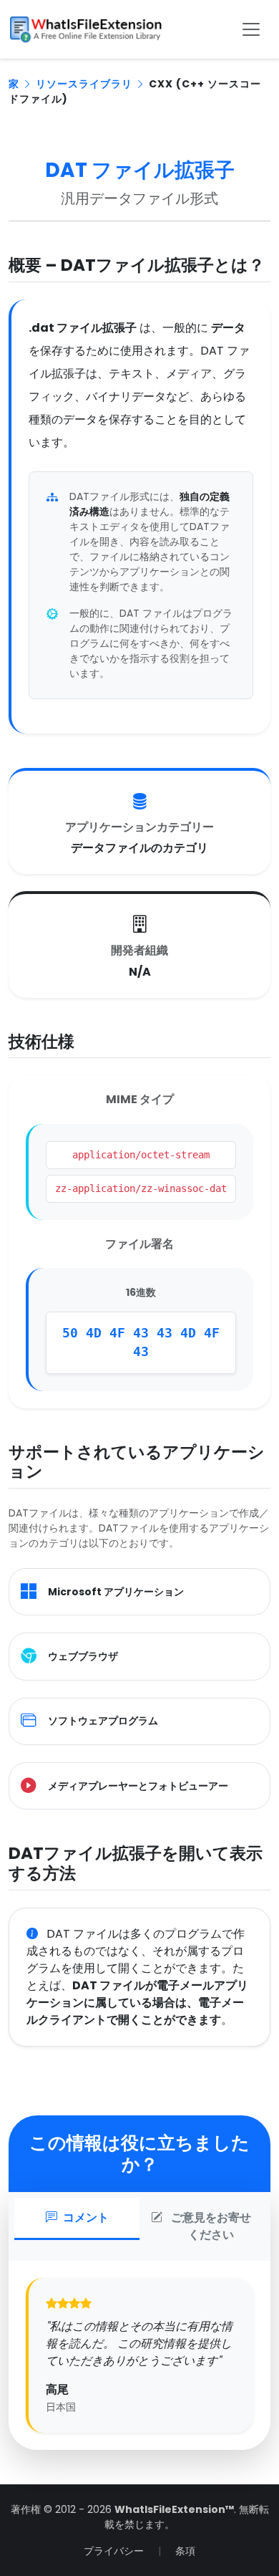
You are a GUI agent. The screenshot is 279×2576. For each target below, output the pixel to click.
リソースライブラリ (84, 84)
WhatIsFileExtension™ (174, 2509)
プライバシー (114, 2551)
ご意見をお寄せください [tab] (211, 2226)
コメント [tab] (86, 2217)
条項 (185, 2551)
